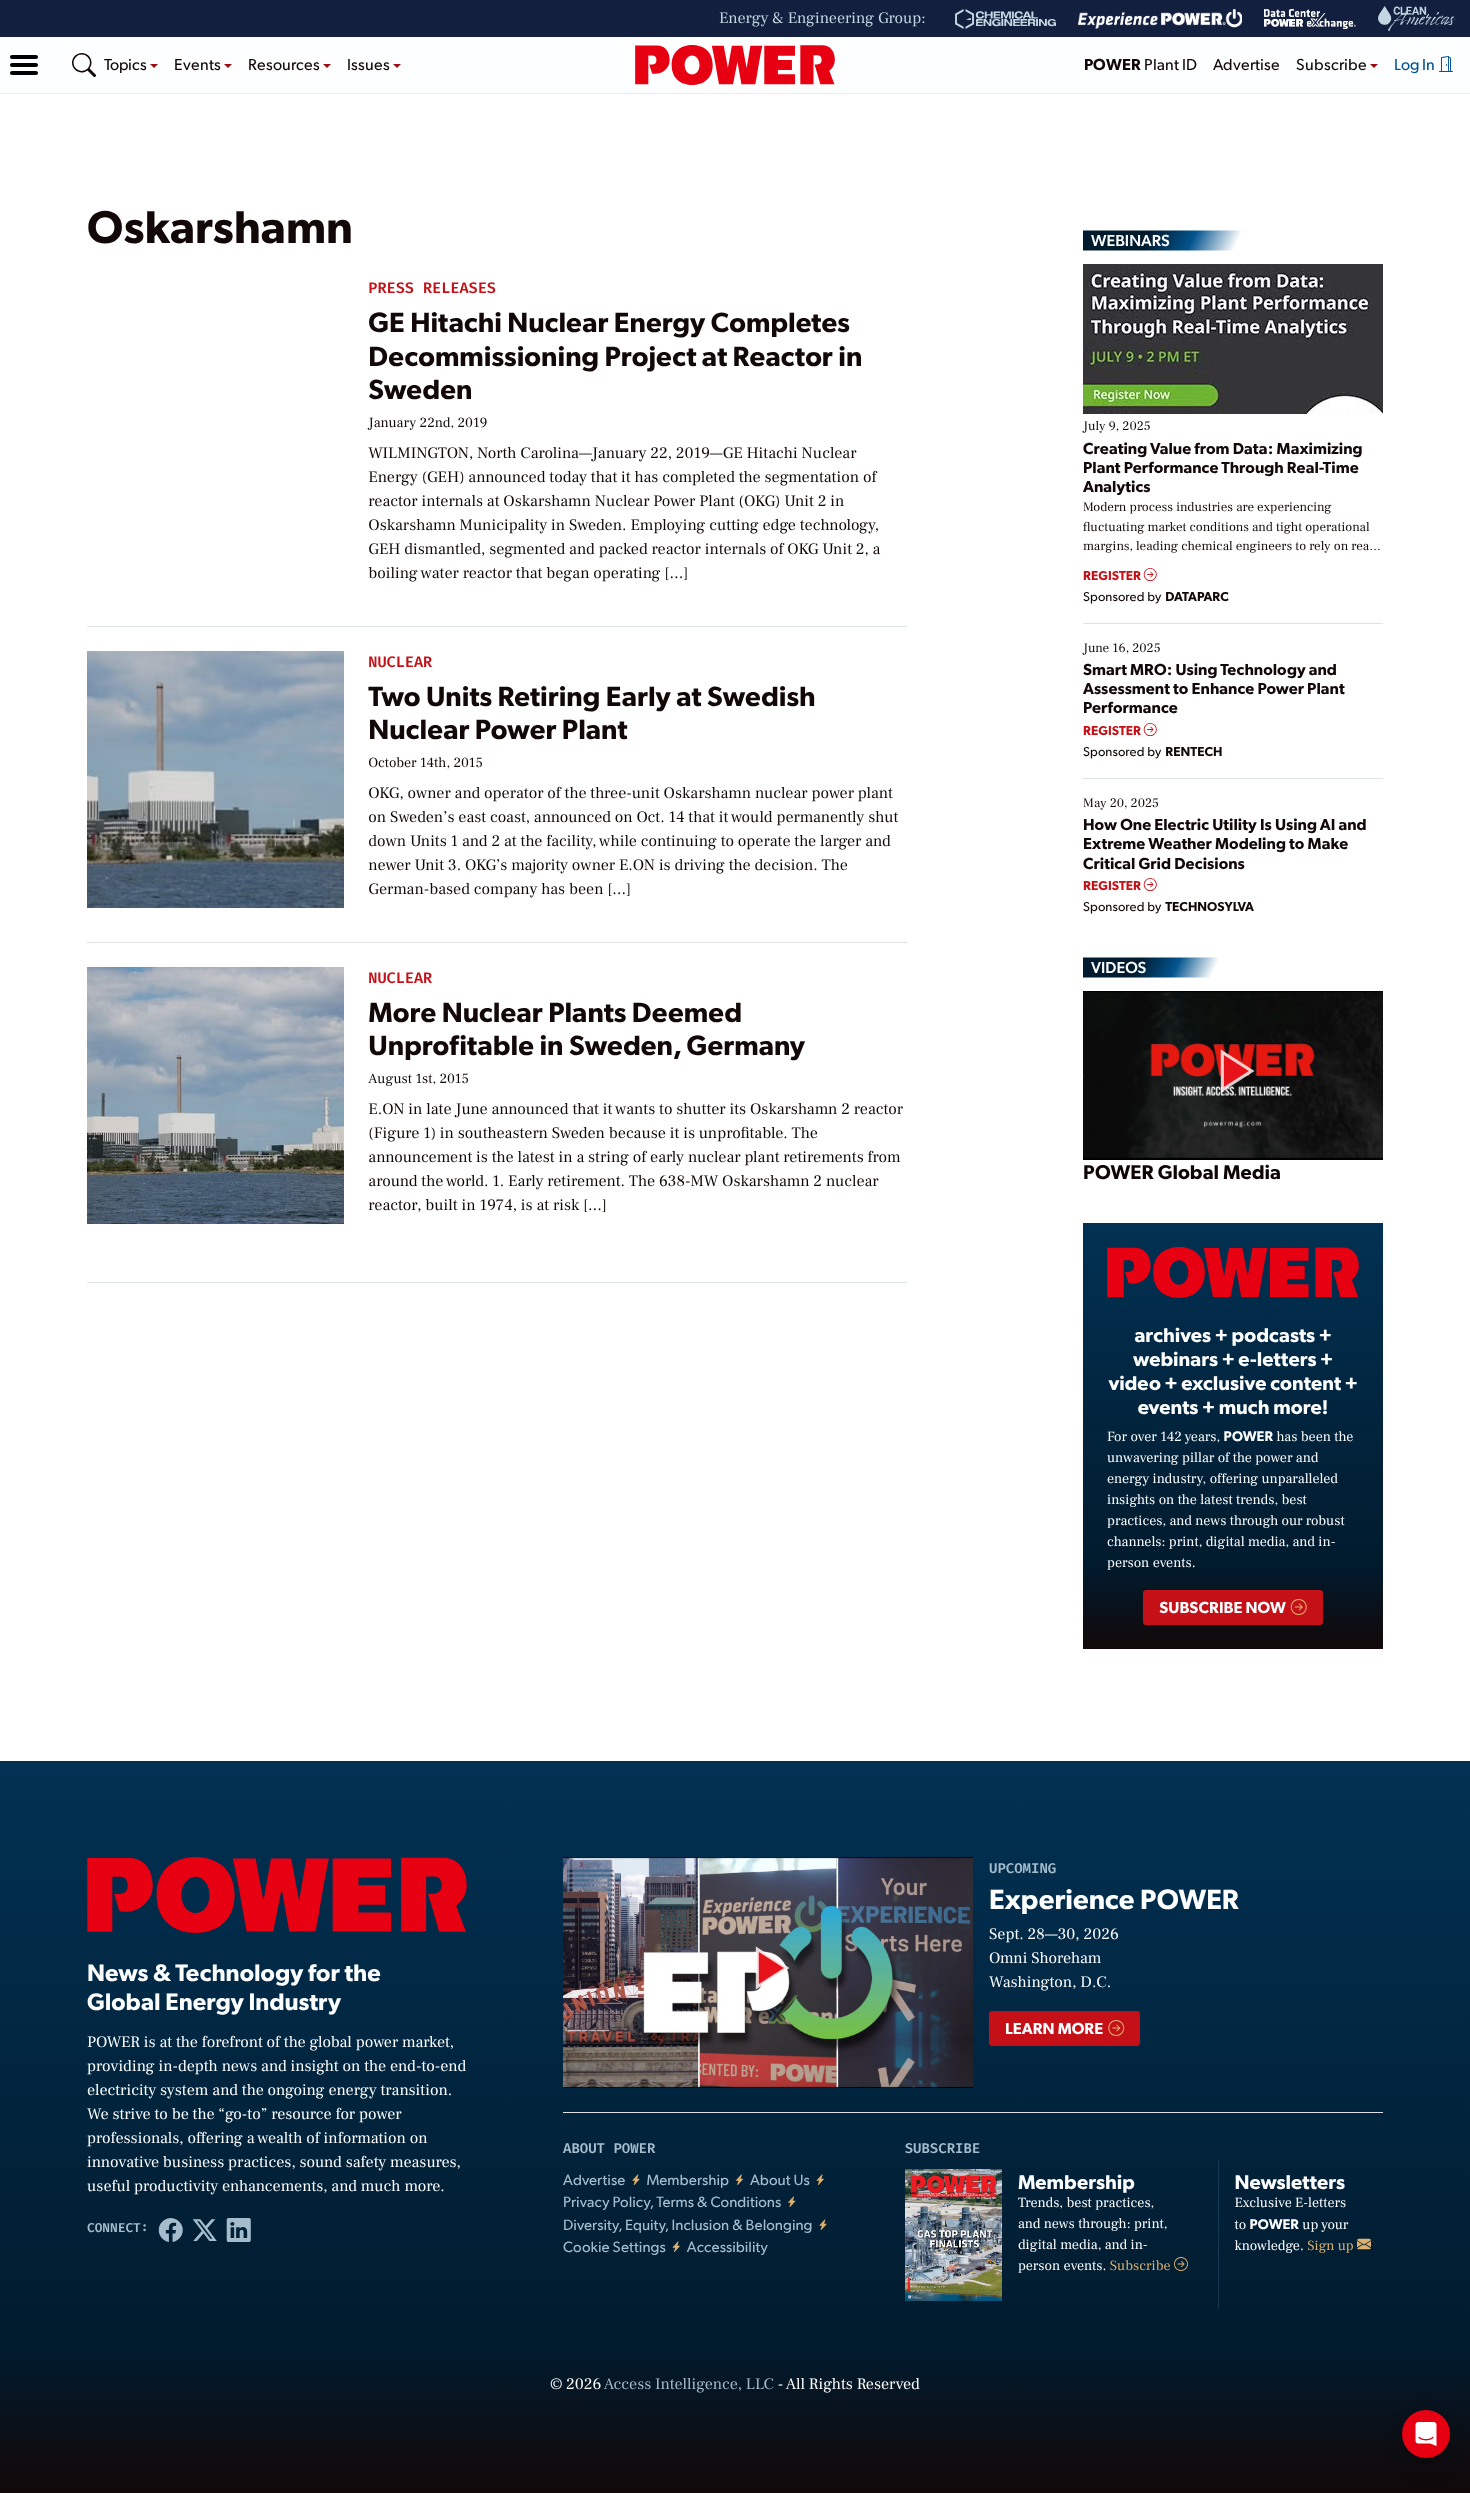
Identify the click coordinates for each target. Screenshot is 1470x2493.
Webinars (1130, 240)
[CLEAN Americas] (1417, 18)
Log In (1416, 63)
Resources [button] (285, 63)
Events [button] (199, 63)
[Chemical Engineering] (1005, 19)
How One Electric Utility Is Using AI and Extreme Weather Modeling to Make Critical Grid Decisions (1225, 842)
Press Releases (432, 288)
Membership (687, 2179)
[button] (24, 65)
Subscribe (1142, 2266)
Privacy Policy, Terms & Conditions (672, 2201)
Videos (1118, 967)
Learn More (1055, 2027)
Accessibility (727, 2246)
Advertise (1246, 63)
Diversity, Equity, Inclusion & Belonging (688, 2224)
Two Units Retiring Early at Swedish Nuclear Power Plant (591, 711)
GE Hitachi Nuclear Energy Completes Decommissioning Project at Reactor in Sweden (615, 354)
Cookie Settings (614, 2246)
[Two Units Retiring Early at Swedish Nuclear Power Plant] (215, 774)
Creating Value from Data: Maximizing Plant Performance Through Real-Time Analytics (1223, 466)
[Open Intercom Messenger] (1426, 2434)
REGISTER (1113, 575)
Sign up (1332, 2246)
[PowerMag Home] (735, 65)
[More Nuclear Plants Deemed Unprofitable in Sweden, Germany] (215, 1090)
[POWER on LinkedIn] (239, 2229)
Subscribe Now (1223, 1606)
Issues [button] (370, 63)
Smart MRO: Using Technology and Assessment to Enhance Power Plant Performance (1214, 687)
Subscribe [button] (1333, 63)
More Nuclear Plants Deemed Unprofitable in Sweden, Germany (586, 1027)
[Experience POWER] (1160, 19)
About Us (780, 2179)
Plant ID (1140, 63)
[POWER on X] (205, 2229)
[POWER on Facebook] (171, 2229)
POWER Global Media (1182, 1171)
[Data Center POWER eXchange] (1310, 19)
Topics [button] (127, 63)
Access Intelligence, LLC (689, 2385)
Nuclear (400, 662)
